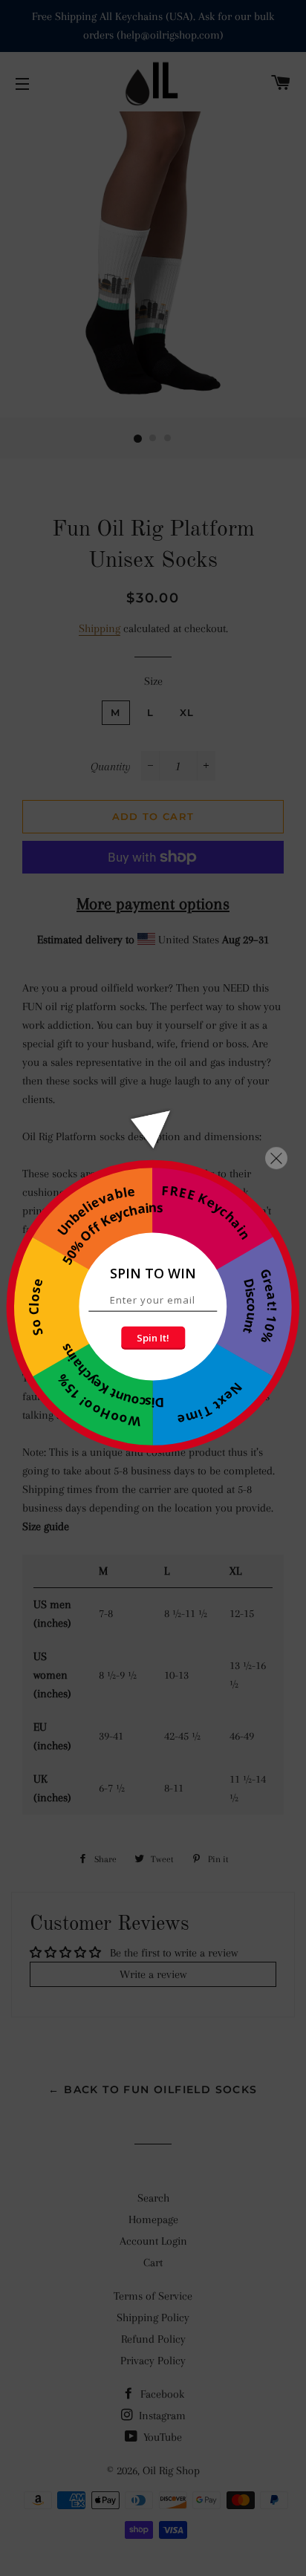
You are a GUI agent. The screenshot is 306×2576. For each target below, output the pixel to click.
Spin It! (153, 1338)
